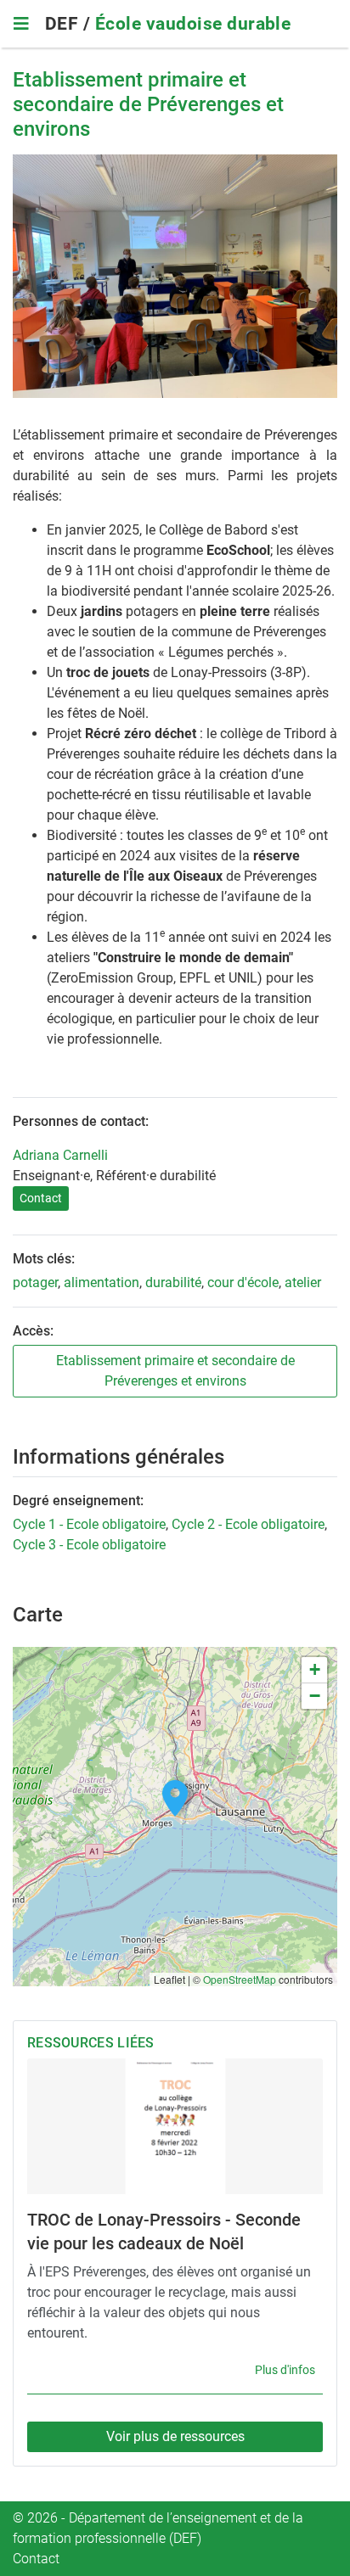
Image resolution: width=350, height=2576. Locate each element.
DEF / (70, 24)
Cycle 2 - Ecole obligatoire (248, 1524)
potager (35, 1282)
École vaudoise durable (193, 24)
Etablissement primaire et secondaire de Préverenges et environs (175, 1371)
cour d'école (243, 1282)
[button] (175, 1798)
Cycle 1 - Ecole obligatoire (89, 1524)
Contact (41, 1198)
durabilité (173, 1282)
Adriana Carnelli (60, 1155)
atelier (303, 1282)
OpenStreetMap (240, 1979)
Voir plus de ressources (175, 2436)
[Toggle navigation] (21, 24)
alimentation (102, 1282)
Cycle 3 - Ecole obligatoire (89, 1545)
